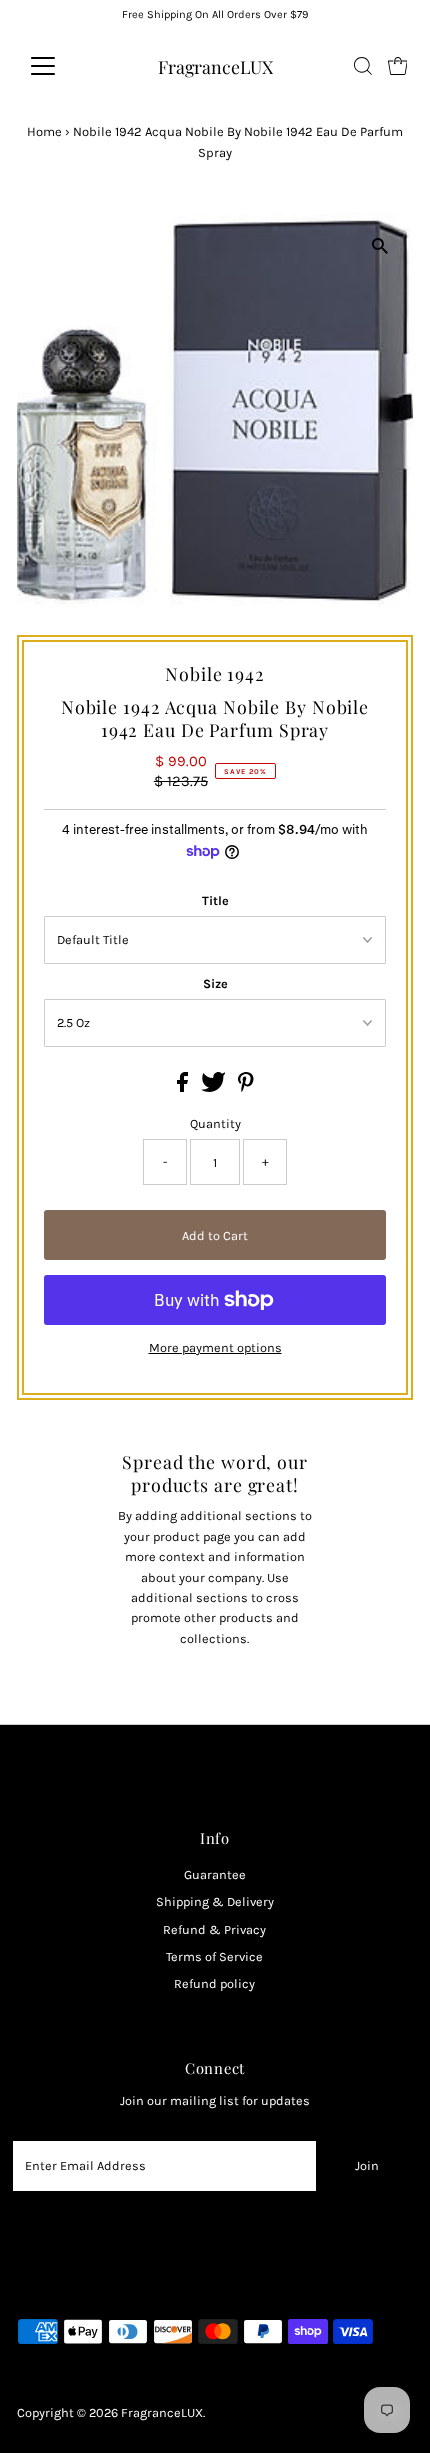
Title (215, 900)
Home (44, 131)
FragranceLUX (215, 66)
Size (215, 983)
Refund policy (214, 1983)
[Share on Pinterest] (246, 1087)
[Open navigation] (64, 66)
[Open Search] (363, 66)
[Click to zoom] (380, 245)
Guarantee (215, 1874)
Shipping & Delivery (215, 1901)
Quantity (215, 1123)
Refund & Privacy (214, 1929)
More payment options (215, 1347)
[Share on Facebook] (184, 1087)
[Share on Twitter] (215, 1087)
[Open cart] (398, 66)
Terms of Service (214, 1956)
